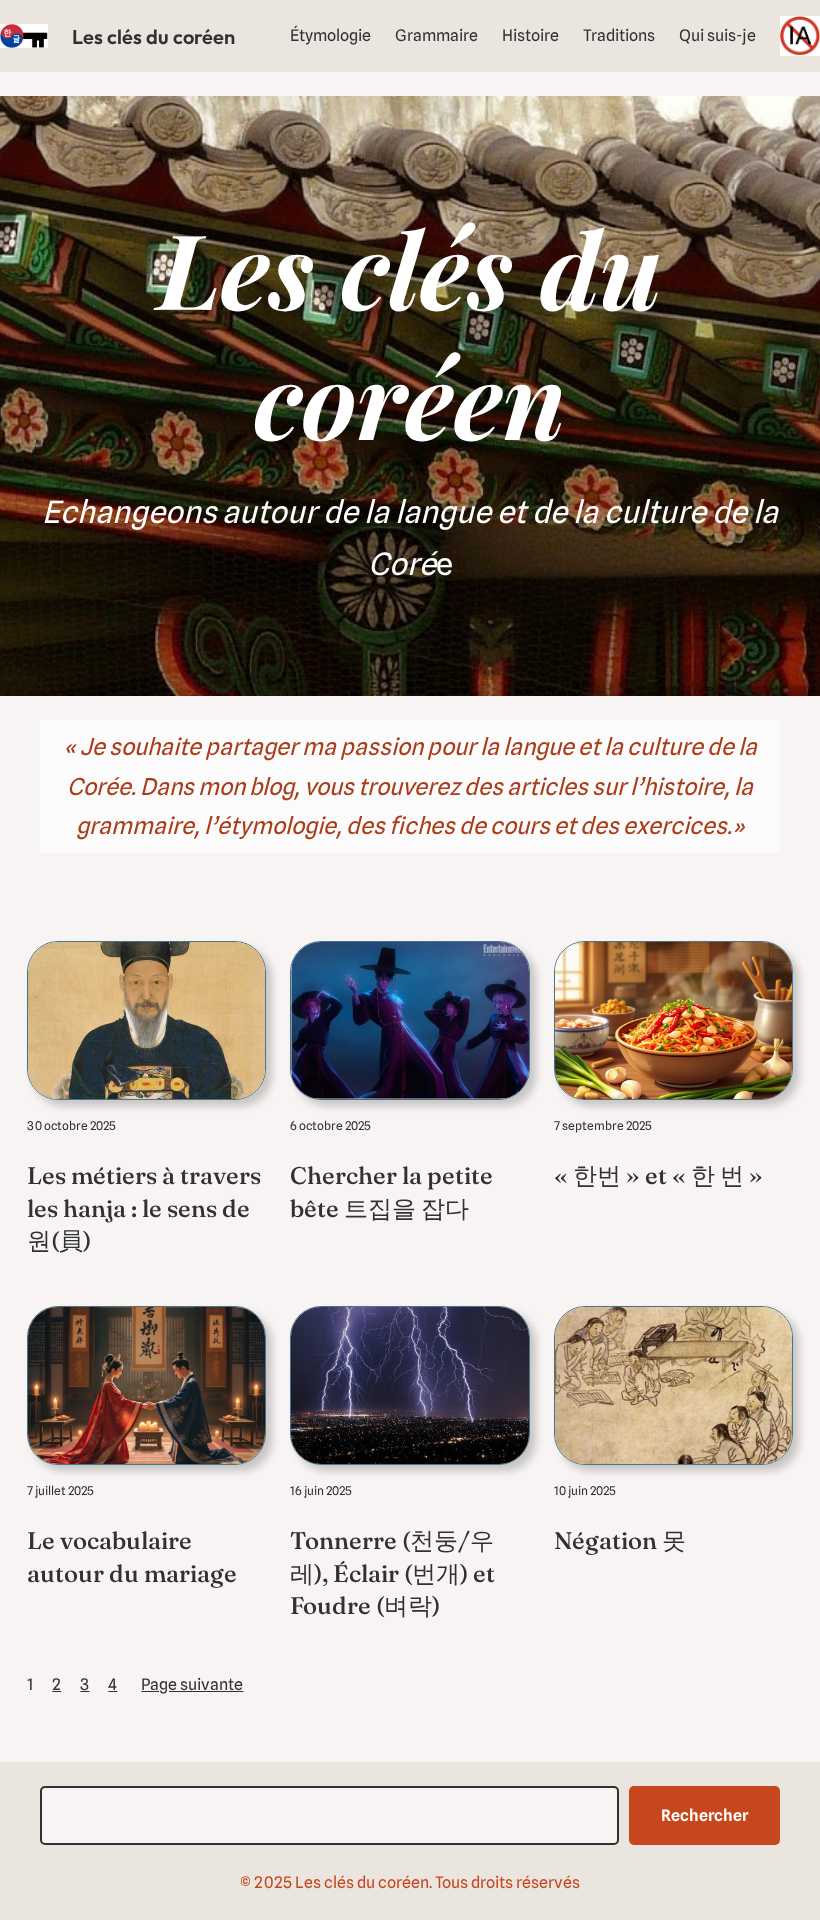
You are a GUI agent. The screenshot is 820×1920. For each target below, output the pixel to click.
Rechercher (704, 1815)
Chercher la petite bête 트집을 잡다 (391, 1191)
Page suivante (192, 1684)
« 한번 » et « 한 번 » (658, 1175)
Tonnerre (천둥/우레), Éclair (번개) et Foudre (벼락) (392, 1573)
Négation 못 (620, 1540)
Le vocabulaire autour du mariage (132, 1556)
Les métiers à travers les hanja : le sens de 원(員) (144, 1208)
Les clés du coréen (153, 36)
